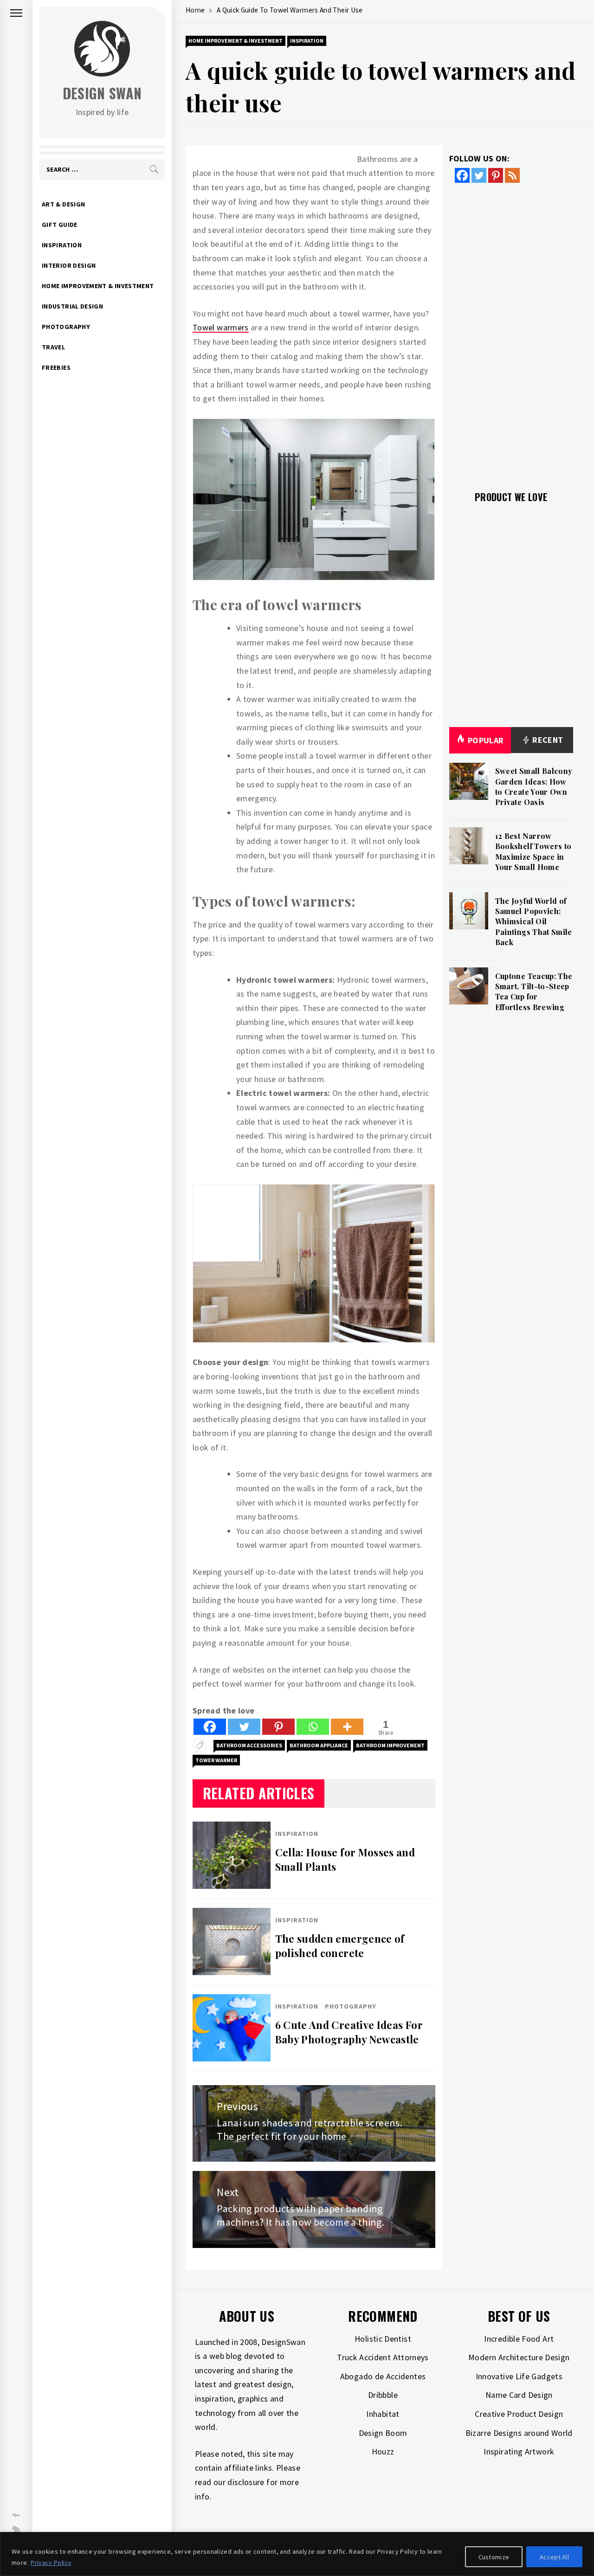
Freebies (56, 367)
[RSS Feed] (512, 175)
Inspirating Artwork (519, 2451)
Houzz (383, 2451)
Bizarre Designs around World (519, 2433)
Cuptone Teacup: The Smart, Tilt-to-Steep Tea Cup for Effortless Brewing (534, 992)
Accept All (554, 2557)
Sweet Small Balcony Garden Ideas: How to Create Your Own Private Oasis (534, 786)
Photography (66, 327)
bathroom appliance (319, 1745)
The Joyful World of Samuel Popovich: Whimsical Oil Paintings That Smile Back (534, 922)
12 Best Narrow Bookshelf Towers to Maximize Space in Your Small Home (533, 851)
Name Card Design (519, 2395)
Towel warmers (221, 327)
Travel (53, 347)
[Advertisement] (511, 331)
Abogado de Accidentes (383, 2376)
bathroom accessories (249, 1745)
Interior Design (69, 265)
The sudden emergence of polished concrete (340, 1946)
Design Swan (102, 93)
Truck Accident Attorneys (383, 2357)
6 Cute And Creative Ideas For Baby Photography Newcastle (349, 2032)
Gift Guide (60, 225)
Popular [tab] (486, 740)
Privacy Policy (51, 2563)
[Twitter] (244, 1727)
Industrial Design (72, 306)
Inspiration (62, 245)
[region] (297, 2554)
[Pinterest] (278, 1727)
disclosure (246, 2482)
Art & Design (63, 204)
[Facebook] (210, 1727)
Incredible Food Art (519, 2339)
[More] (347, 1727)
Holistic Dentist (383, 2339)
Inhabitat (383, 2414)
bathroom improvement (390, 1745)
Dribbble (383, 2395)
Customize (494, 2557)
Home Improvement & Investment (98, 286)
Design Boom (383, 2433)
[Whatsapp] (313, 1727)
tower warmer (216, 1760)
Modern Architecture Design (519, 2357)
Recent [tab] (547, 740)
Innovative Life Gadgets (519, 2376)
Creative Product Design (519, 2414)
